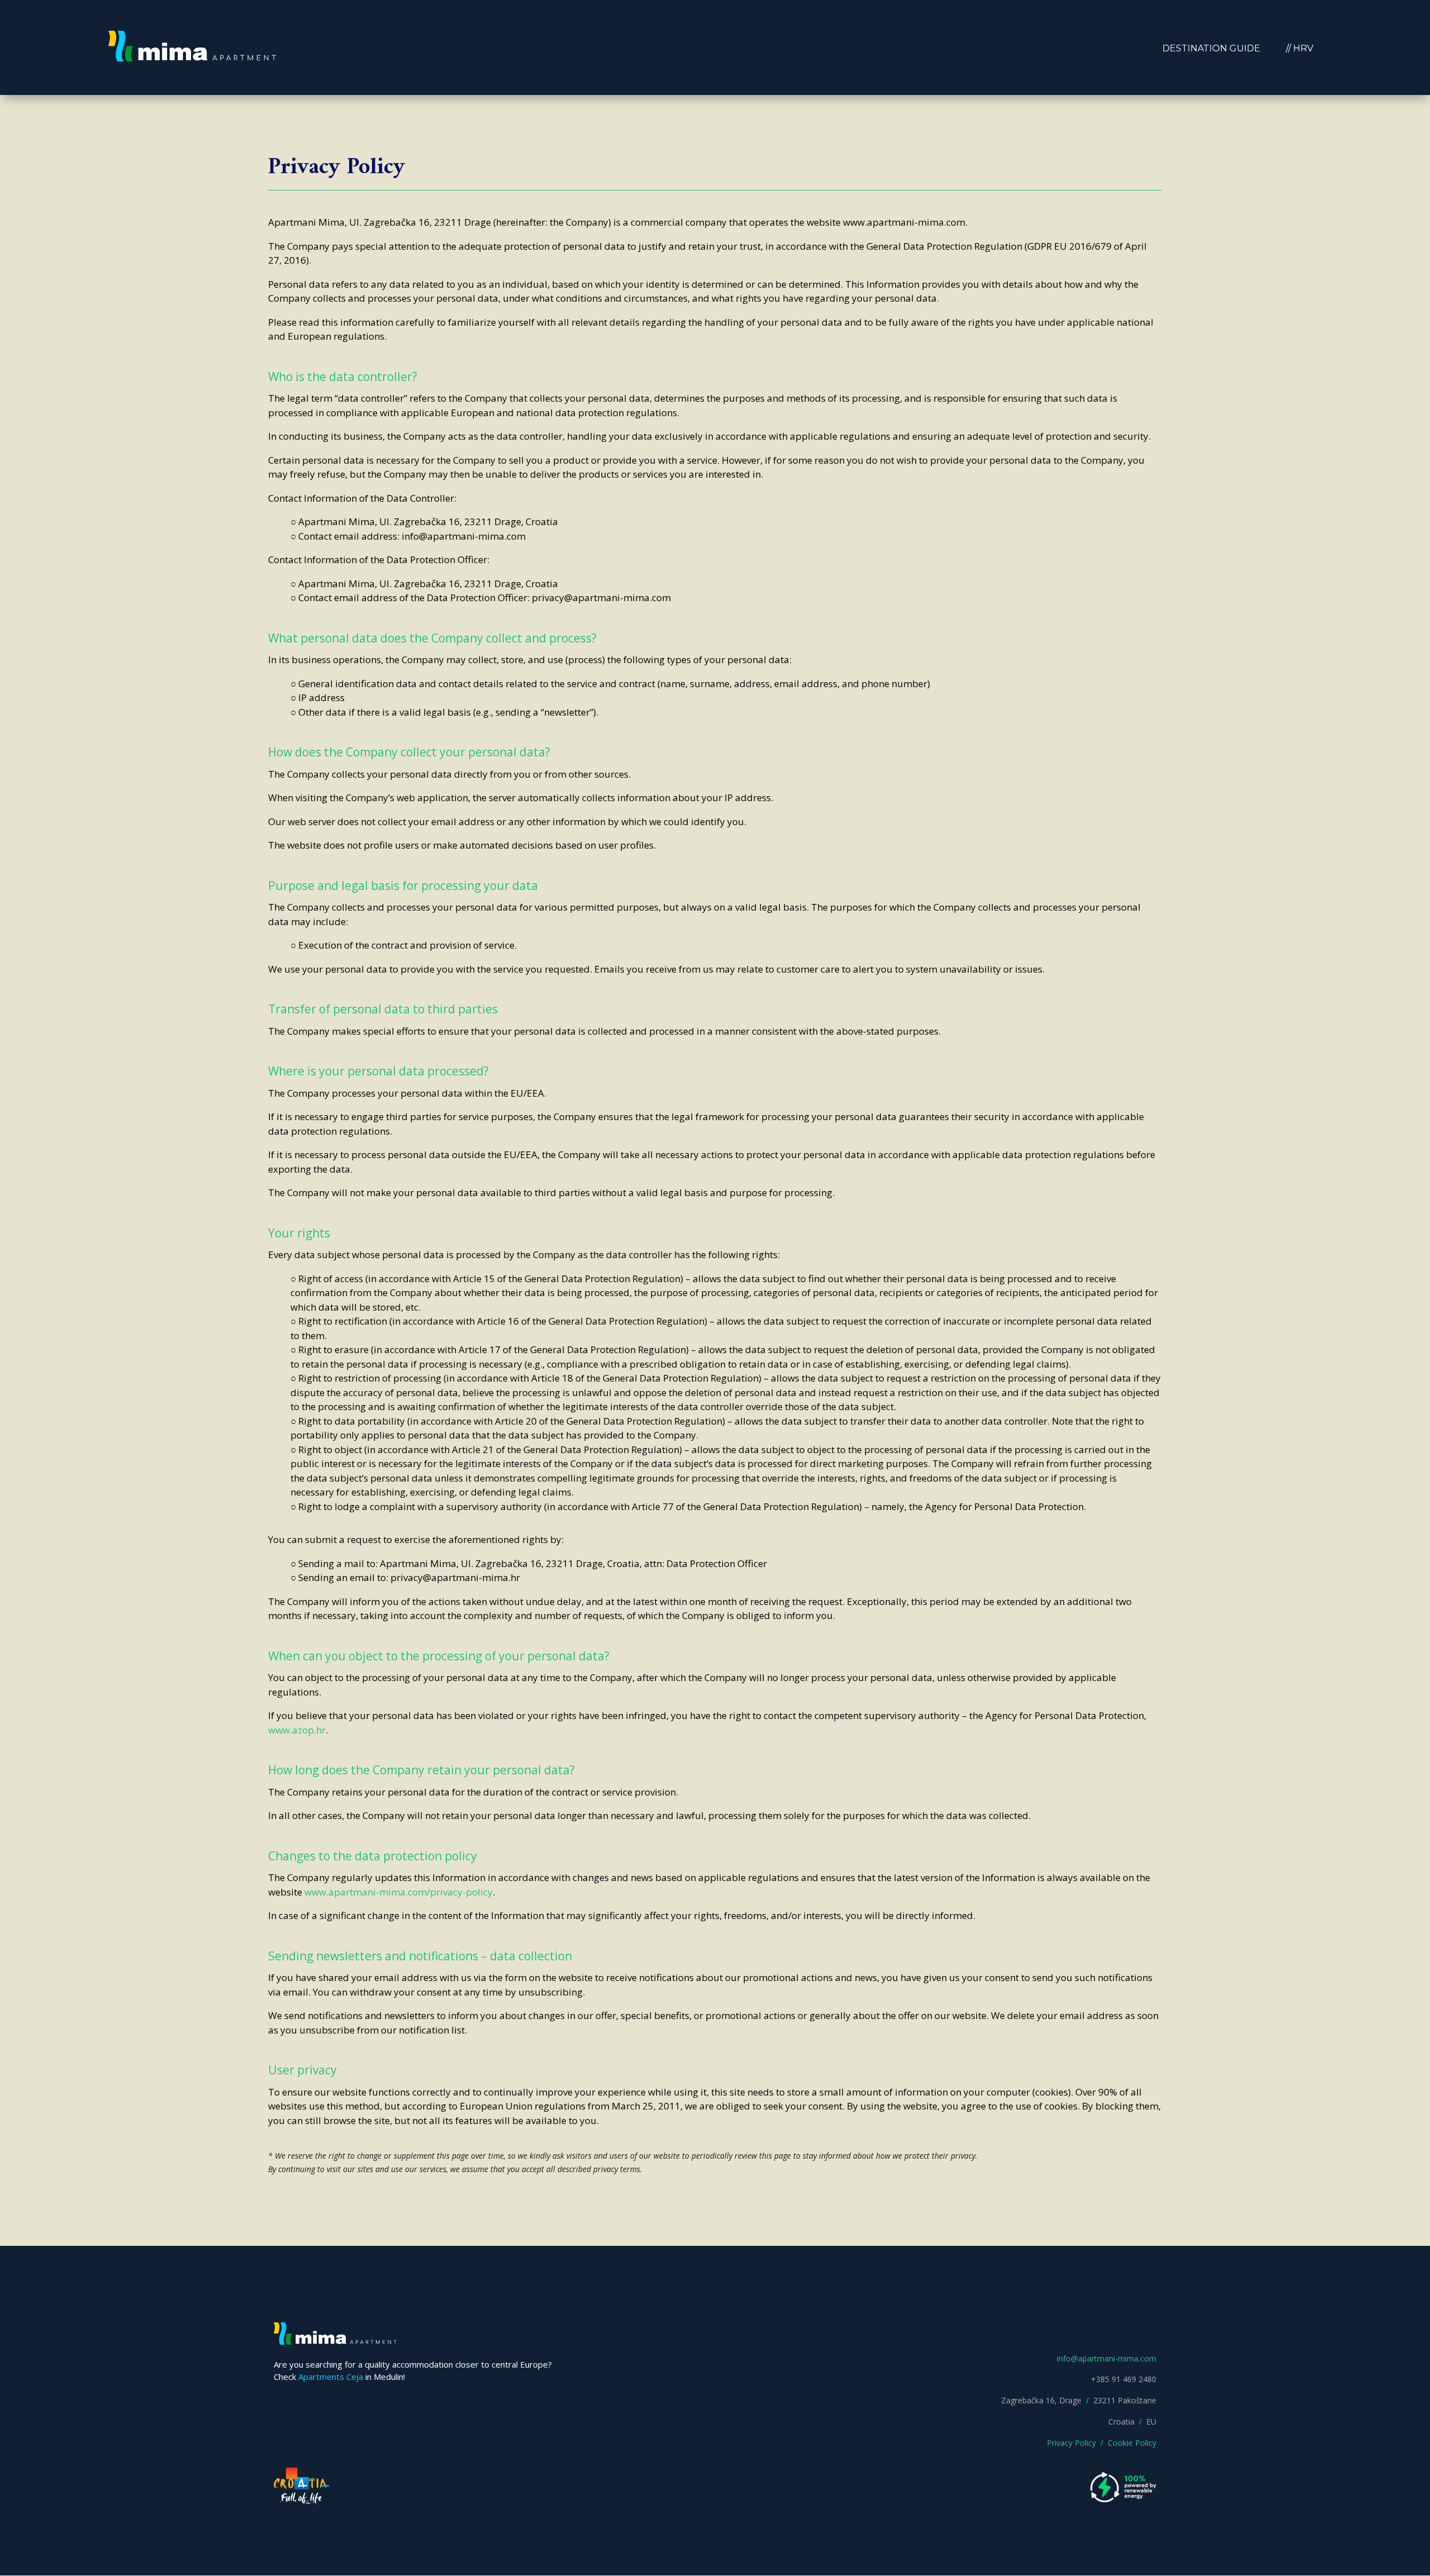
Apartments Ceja (331, 2377)
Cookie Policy (1132, 2443)
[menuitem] (1211, 49)
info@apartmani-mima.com (1107, 2358)
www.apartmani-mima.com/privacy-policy (399, 1892)
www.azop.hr (297, 1730)
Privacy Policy (1071, 2443)
